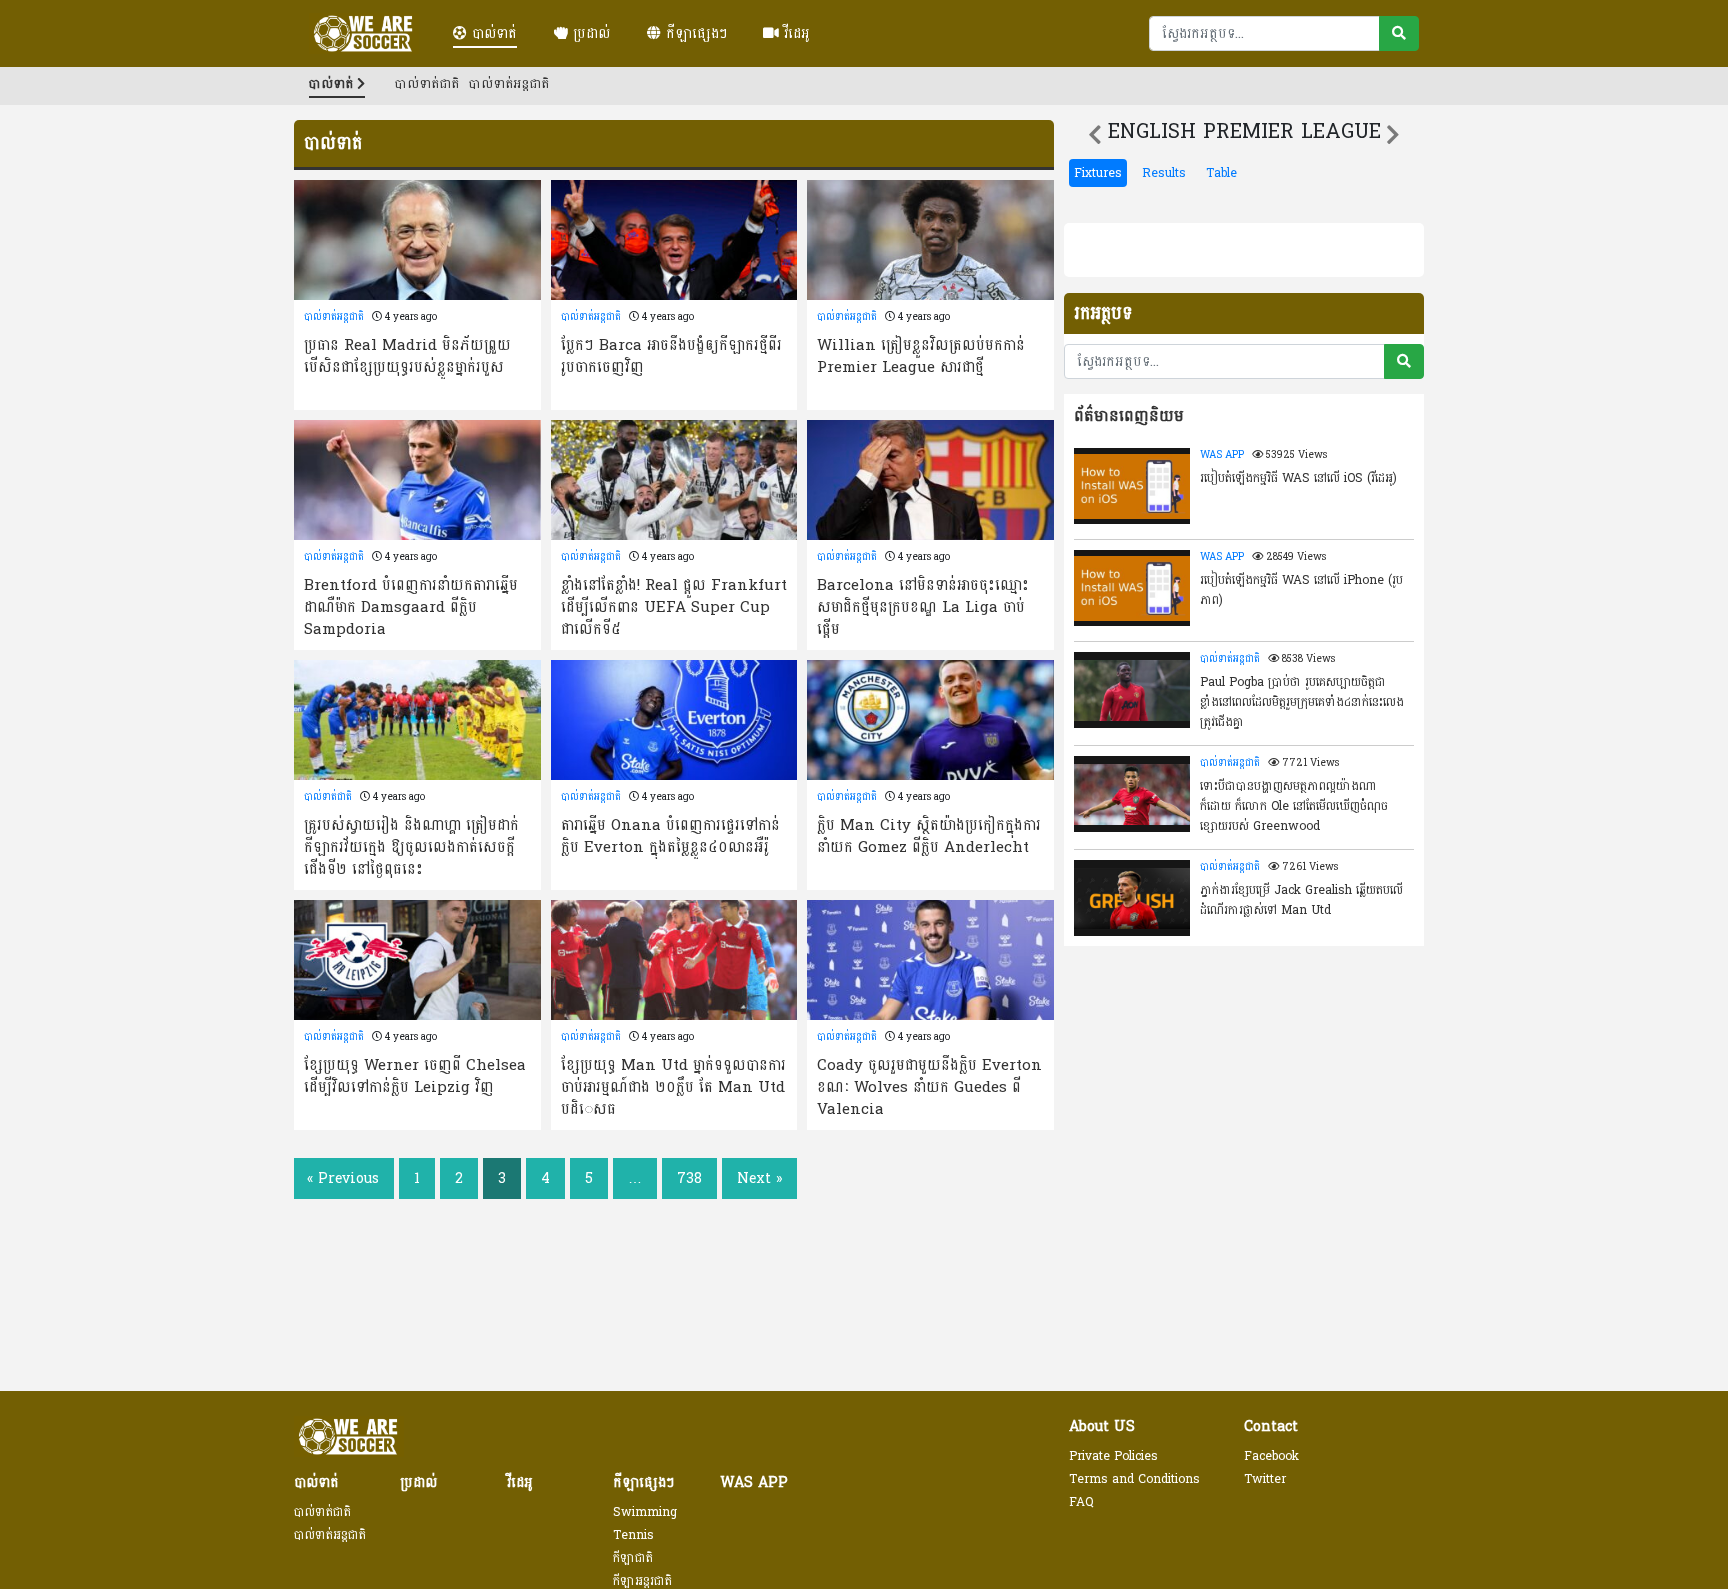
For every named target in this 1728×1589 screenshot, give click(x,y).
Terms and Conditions (1134, 1479)
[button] (1095, 135)
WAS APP (1222, 455)
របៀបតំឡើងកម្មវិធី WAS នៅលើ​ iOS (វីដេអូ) (1298, 478)
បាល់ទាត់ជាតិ (427, 84)
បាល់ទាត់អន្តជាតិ (509, 84)
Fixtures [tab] (1098, 173)
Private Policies (1113, 1456)
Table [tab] (1221, 173)
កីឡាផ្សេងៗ (694, 33)
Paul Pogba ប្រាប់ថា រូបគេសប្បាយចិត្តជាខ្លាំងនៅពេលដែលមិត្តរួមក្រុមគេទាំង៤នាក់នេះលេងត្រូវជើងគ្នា (1302, 701)
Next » (759, 1178)
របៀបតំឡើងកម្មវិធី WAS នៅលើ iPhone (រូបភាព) (1301, 590)
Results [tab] (1164, 173)
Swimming (645, 1512)
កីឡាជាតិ (633, 1558)
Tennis (633, 1535)
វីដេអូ (794, 33)
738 (689, 1178)
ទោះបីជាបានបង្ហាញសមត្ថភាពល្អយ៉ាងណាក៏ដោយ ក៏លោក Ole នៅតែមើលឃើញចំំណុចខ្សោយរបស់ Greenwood (1294, 805)
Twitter (1265, 1479)
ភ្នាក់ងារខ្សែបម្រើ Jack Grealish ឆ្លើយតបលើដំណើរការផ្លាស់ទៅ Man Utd (1301, 900)
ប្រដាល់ (589, 33)
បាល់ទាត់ (492, 33)
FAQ (1081, 1502)
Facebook (1271, 1456)
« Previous (343, 1178)
